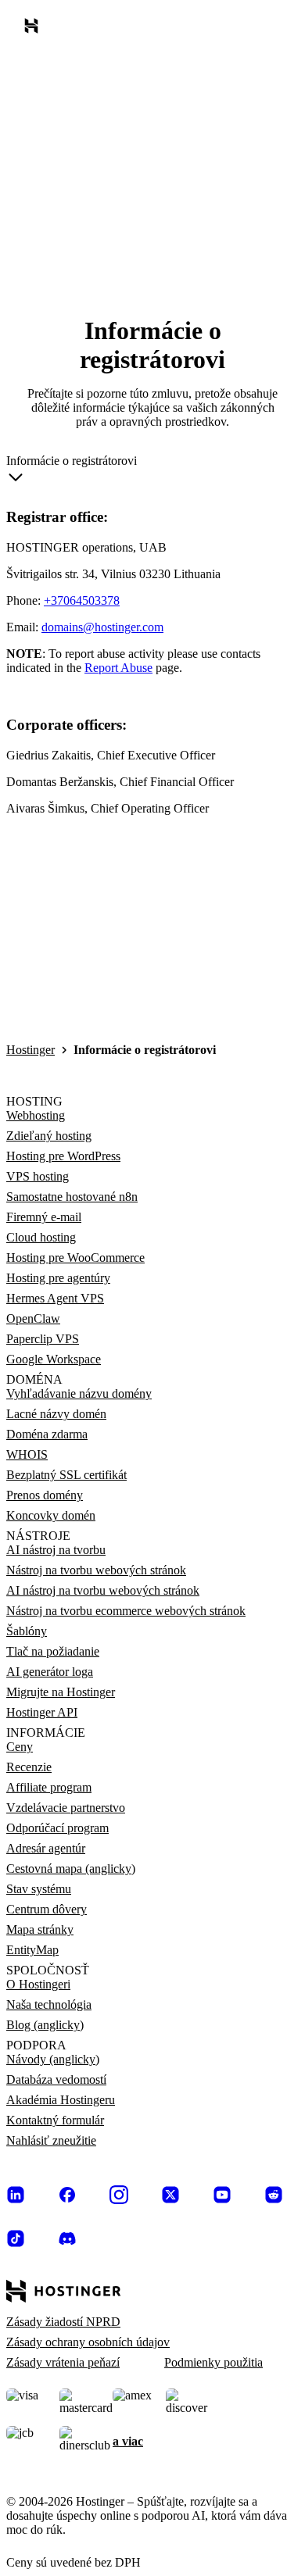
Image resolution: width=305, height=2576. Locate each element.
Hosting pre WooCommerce (75, 1258)
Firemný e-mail (44, 1217)
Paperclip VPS (43, 1339)
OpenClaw (33, 1318)
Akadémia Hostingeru (61, 2100)
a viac (128, 2441)
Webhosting (36, 1115)
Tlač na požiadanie (53, 1651)
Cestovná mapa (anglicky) (71, 1869)
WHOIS (27, 1454)
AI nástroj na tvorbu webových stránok (103, 1590)
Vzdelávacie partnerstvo (66, 1808)
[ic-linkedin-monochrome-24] (16, 2195)
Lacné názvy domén (56, 1414)
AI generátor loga (50, 1672)
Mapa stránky (40, 1929)
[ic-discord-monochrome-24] (67, 2238)
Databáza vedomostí (56, 2079)
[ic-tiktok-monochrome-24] (16, 2238)
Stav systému (39, 1889)
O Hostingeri (38, 1984)
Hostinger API (42, 1712)
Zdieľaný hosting (49, 1136)
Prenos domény (45, 1495)
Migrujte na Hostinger (61, 1692)
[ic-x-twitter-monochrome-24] (170, 2195)
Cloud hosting (41, 1237)
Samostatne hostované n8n (72, 1197)
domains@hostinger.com (102, 627)
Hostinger (30, 1050)
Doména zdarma (47, 1434)
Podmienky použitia (213, 2362)
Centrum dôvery (47, 1909)
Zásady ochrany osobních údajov (88, 2342)
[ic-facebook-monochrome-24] (67, 2195)
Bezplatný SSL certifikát (66, 1475)
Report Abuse (118, 668)
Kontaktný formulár (55, 2120)
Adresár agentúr (46, 1848)
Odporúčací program (57, 1828)
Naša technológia (49, 2004)
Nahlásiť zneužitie (51, 2140)
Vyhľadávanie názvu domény (79, 1393)
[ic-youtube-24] (222, 2195)
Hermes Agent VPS (55, 1298)
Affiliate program (49, 1787)
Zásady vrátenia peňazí (63, 2362)
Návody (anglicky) (53, 2059)
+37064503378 (82, 600)
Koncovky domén (51, 1515)
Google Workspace (54, 1359)
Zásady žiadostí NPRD (63, 2322)
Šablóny (27, 1631)
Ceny (20, 1747)
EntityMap (32, 1950)
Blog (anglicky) (45, 2025)
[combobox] (72, 472)
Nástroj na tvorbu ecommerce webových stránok (126, 1611)
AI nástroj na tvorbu (56, 1550)
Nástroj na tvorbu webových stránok (96, 1570)
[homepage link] (34, 29)
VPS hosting (38, 1176)
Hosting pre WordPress (63, 1156)
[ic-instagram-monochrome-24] (119, 2195)
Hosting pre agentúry (58, 1278)
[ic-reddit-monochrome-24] (274, 2195)
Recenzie (29, 1767)
